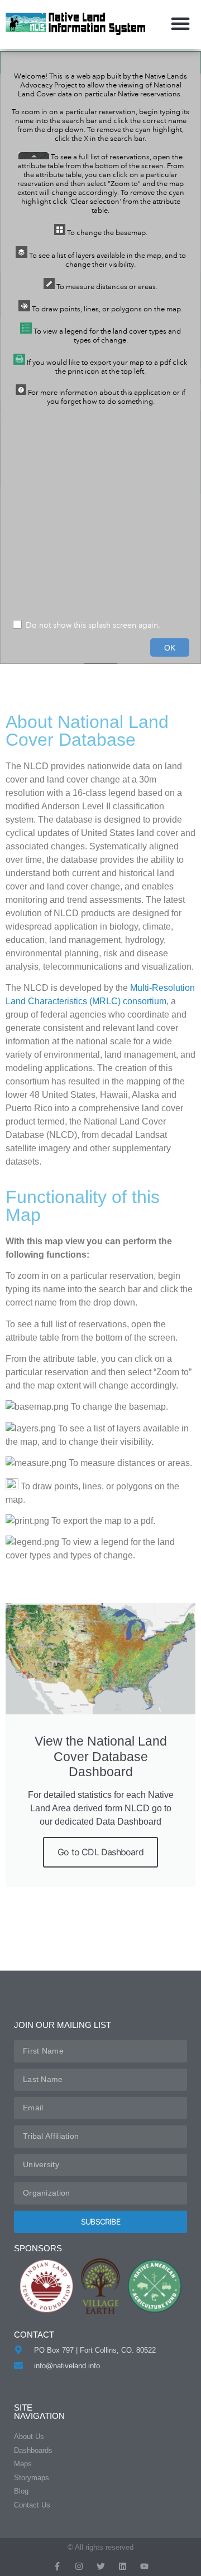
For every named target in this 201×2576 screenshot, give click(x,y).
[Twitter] (101, 2566)
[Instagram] (79, 2566)
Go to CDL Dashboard (100, 1852)
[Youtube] (144, 2566)
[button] (180, 23)
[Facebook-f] (57, 2566)
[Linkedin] (123, 2566)
